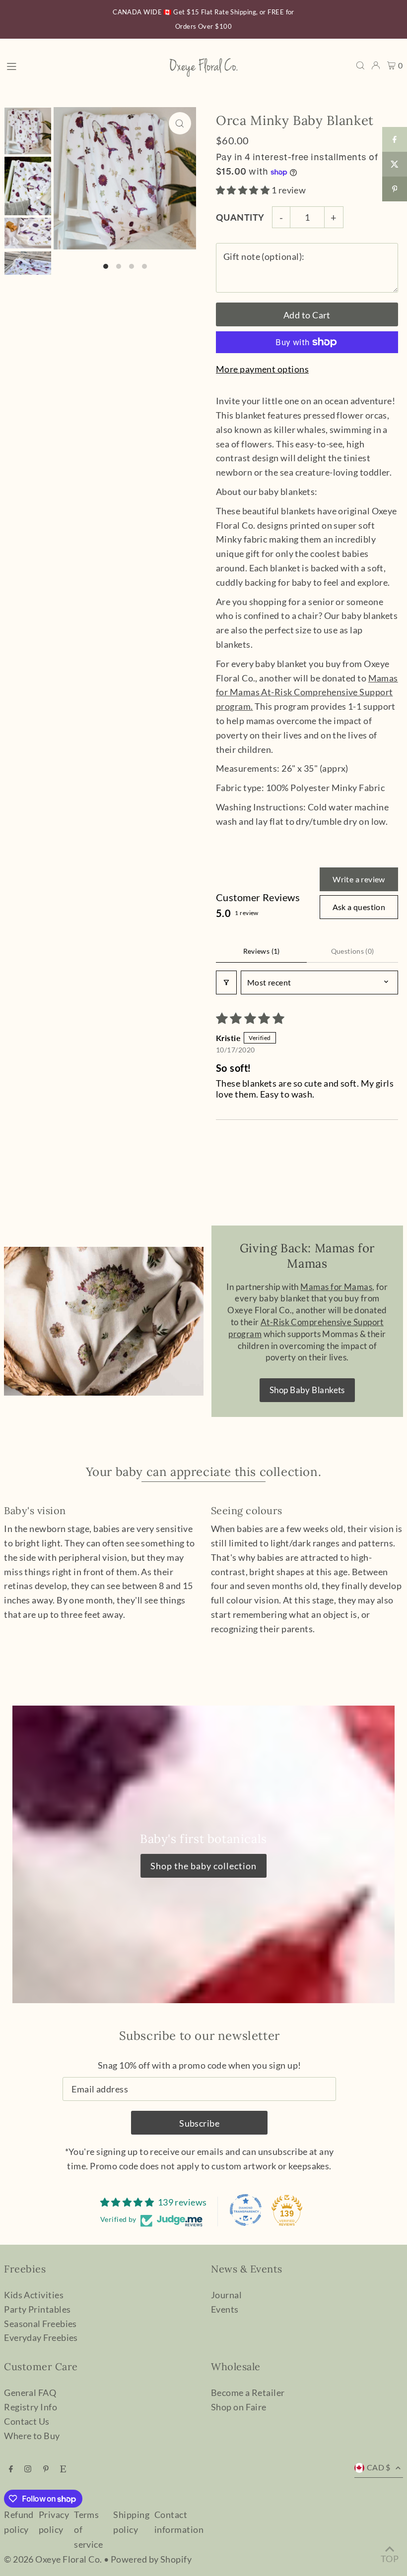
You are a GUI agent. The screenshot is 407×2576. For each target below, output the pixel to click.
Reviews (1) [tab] (262, 951)
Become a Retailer (248, 2392)
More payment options (262, 369)
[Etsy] (63, 2469)
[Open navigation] (81, 65)
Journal (226, 2295)
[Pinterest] (46, 2469)
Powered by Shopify (151, 2559)
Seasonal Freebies (40, 2324)
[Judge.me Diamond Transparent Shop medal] (246, 2210)
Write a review (359, 879)
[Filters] (226, 982)
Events (225, 2309)
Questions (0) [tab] (353, 951)
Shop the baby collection (203, 1866)
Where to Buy (32, 2436)
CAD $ (379, 2467)
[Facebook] (11, 2469)
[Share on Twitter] (395, 164)
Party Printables (37, 2309)
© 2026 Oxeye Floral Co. (53, 2559)
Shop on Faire (239, 2407)
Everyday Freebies (41, 2337)
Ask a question (359, 907)
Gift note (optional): (264, 256)
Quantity (240, 217)
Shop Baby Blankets (307, 1390)
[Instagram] (28, 2469)
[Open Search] (360, 65)
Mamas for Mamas (307, 692)
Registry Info (31, 2407)
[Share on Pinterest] (395, 189)
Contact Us (27, 2421)
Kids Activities (34, 2295)
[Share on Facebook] (395, 139)
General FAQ (30, 2392)
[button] (244, 190)
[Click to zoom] (180, 123)
